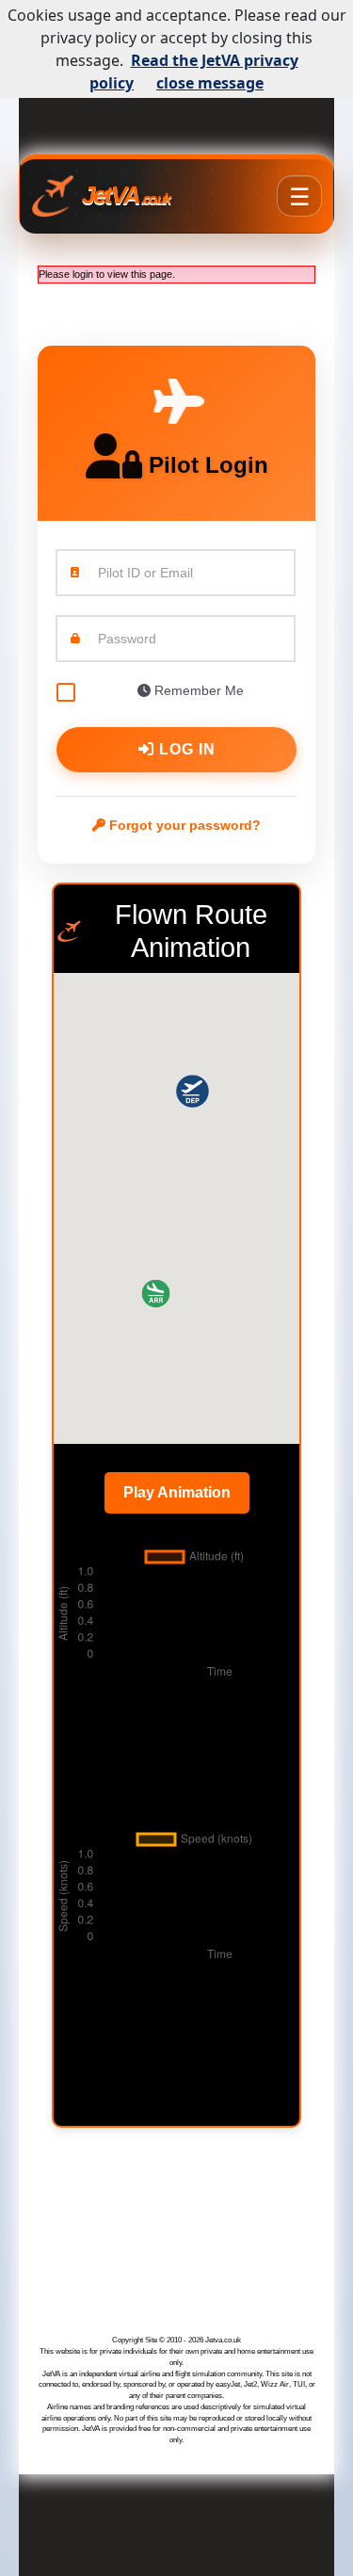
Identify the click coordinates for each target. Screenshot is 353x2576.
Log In (185, 749)
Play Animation (177, 1492)
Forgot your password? (183, 825)
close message (210, 83)
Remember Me (197, 690)
